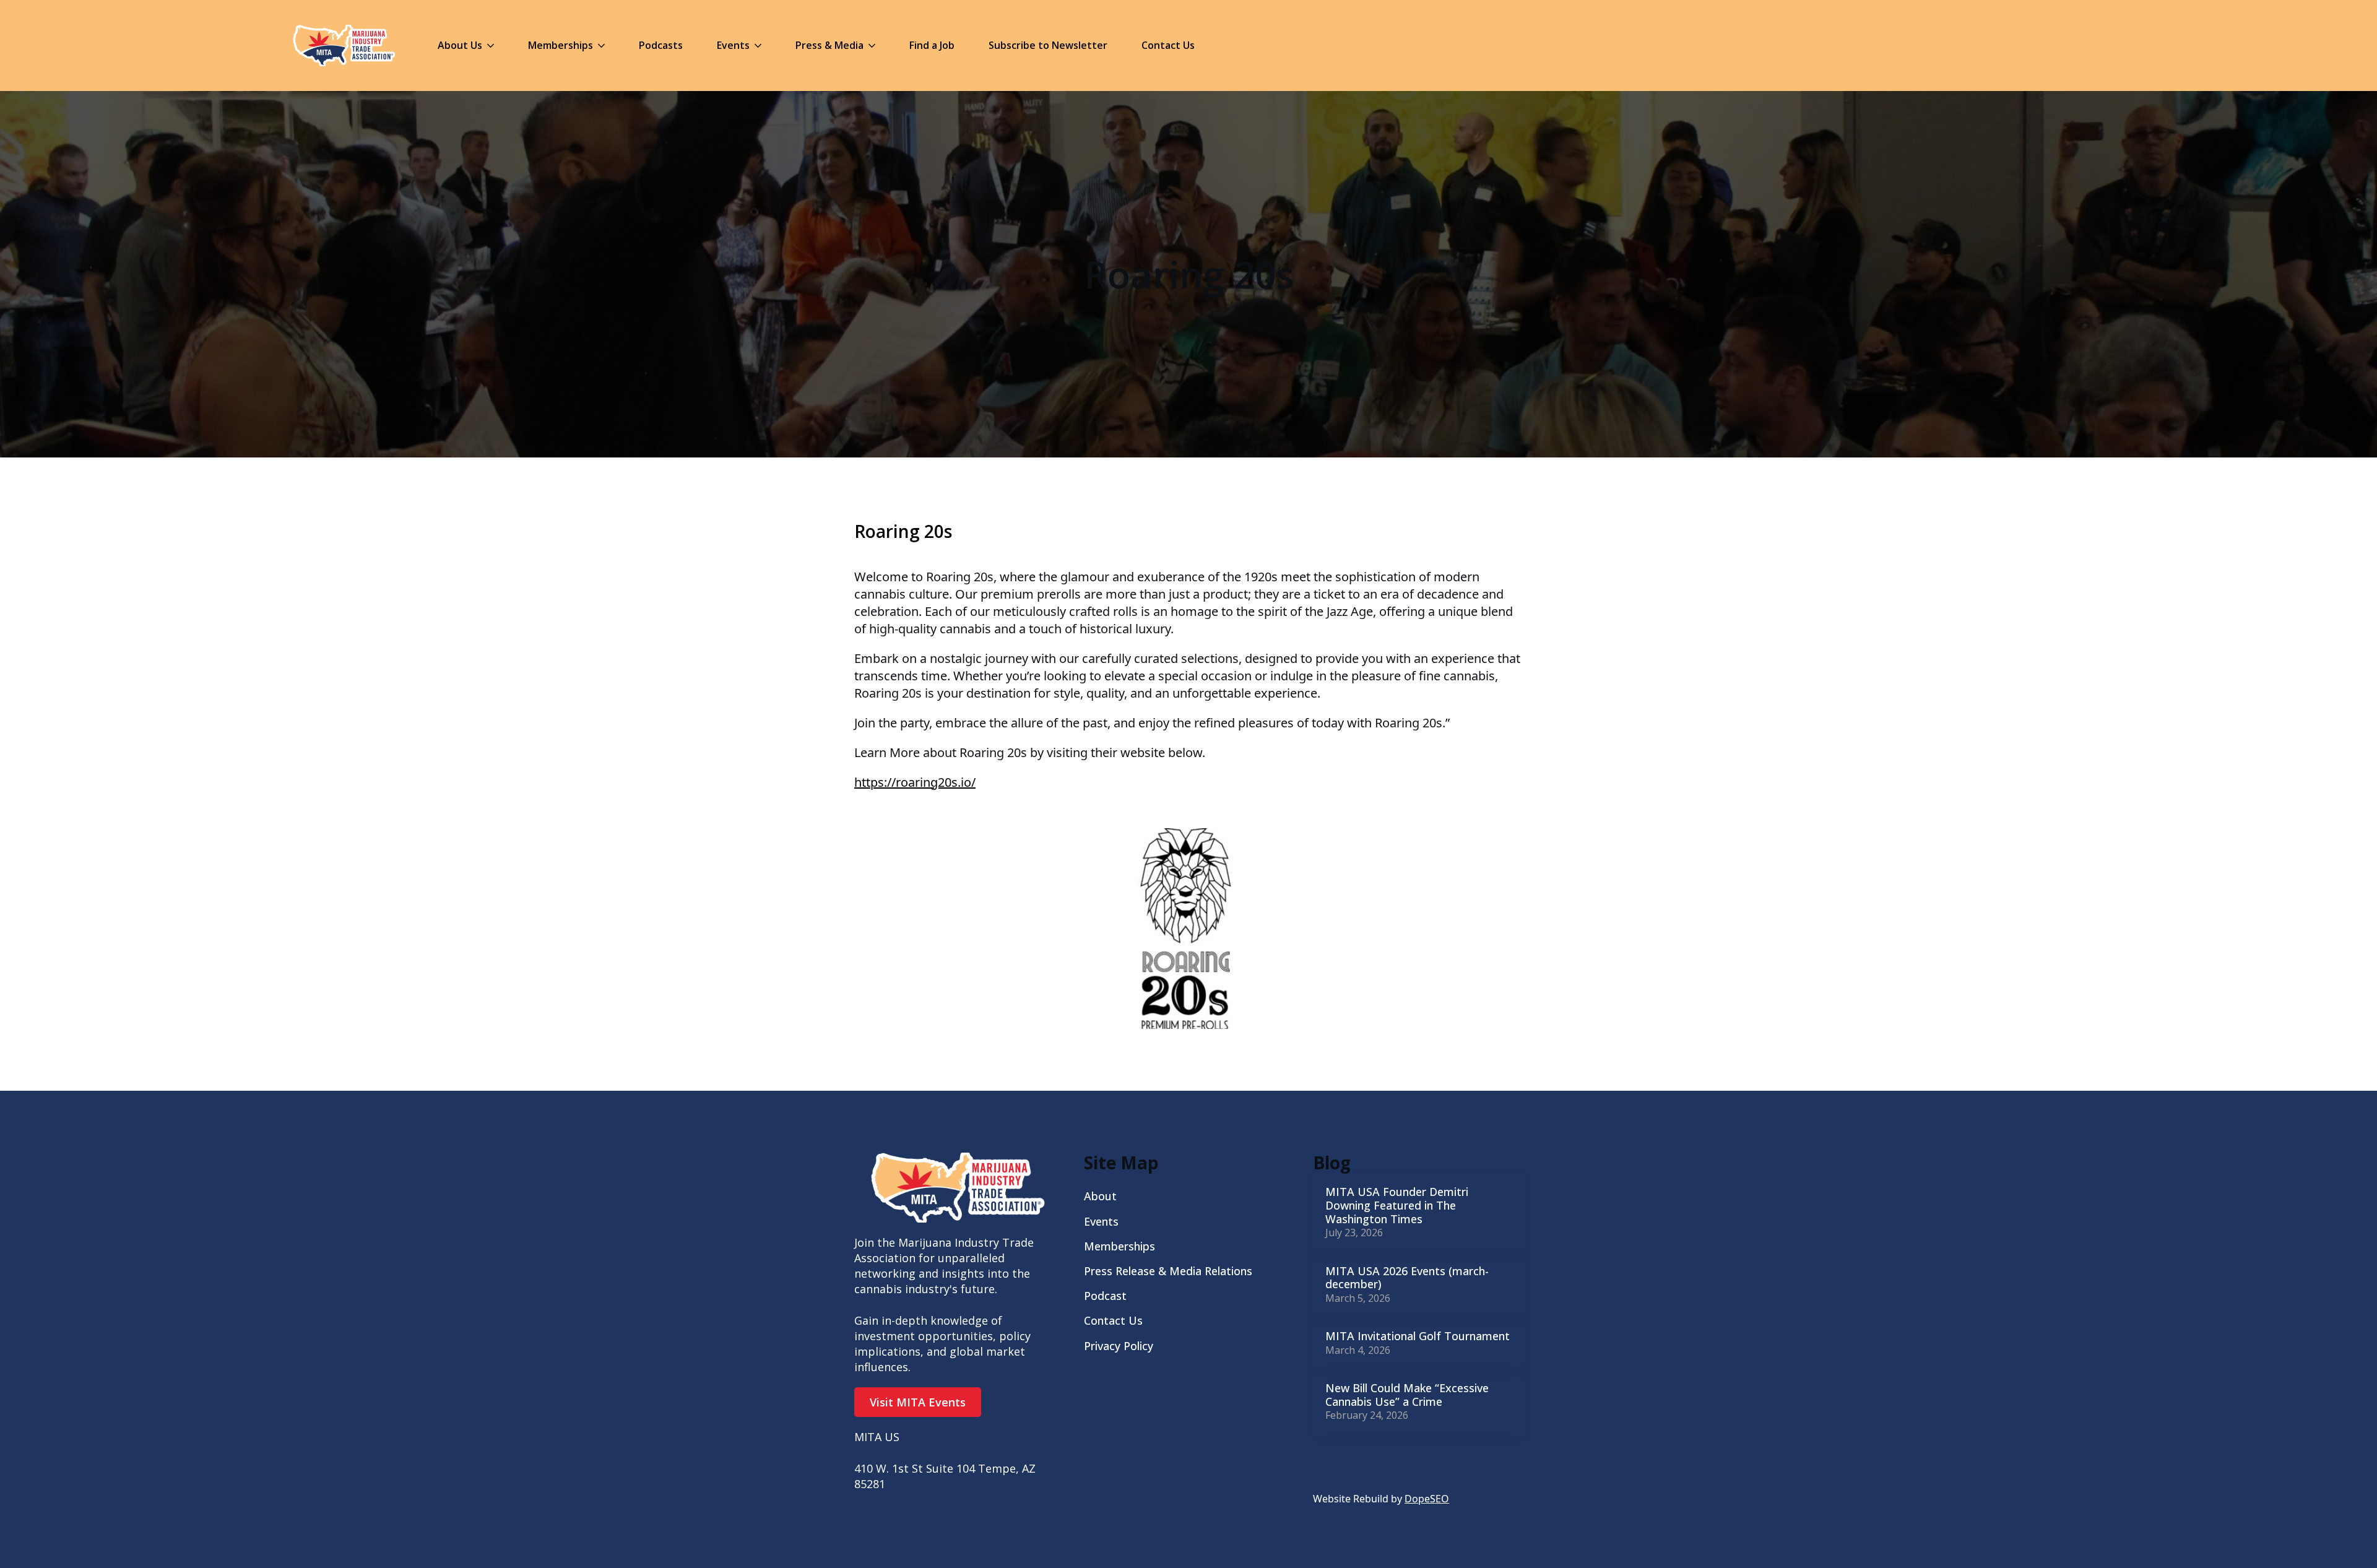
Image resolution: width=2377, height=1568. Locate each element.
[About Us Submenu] (494, 45)
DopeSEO (1427, 1499)
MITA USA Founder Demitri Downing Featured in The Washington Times (1397, 1206)
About (1100, 1196)
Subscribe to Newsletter (1048, 45)
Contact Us (1168, 45)
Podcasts (661, 45)
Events (733, 45)
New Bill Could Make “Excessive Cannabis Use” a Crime (1407, 1395)
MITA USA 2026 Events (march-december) (1407, 1278)
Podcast (1105, 1296)
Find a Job (932, 45)
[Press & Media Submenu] (876, 45)
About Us (460, 45)
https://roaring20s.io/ (915, 782)
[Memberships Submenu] (605, 45)
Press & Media (829, 45)
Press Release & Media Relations (1168, 1271)
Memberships (561, 45)
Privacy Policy (1119, 1346)
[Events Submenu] (762, 45)
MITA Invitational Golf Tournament (1418, 1336)
